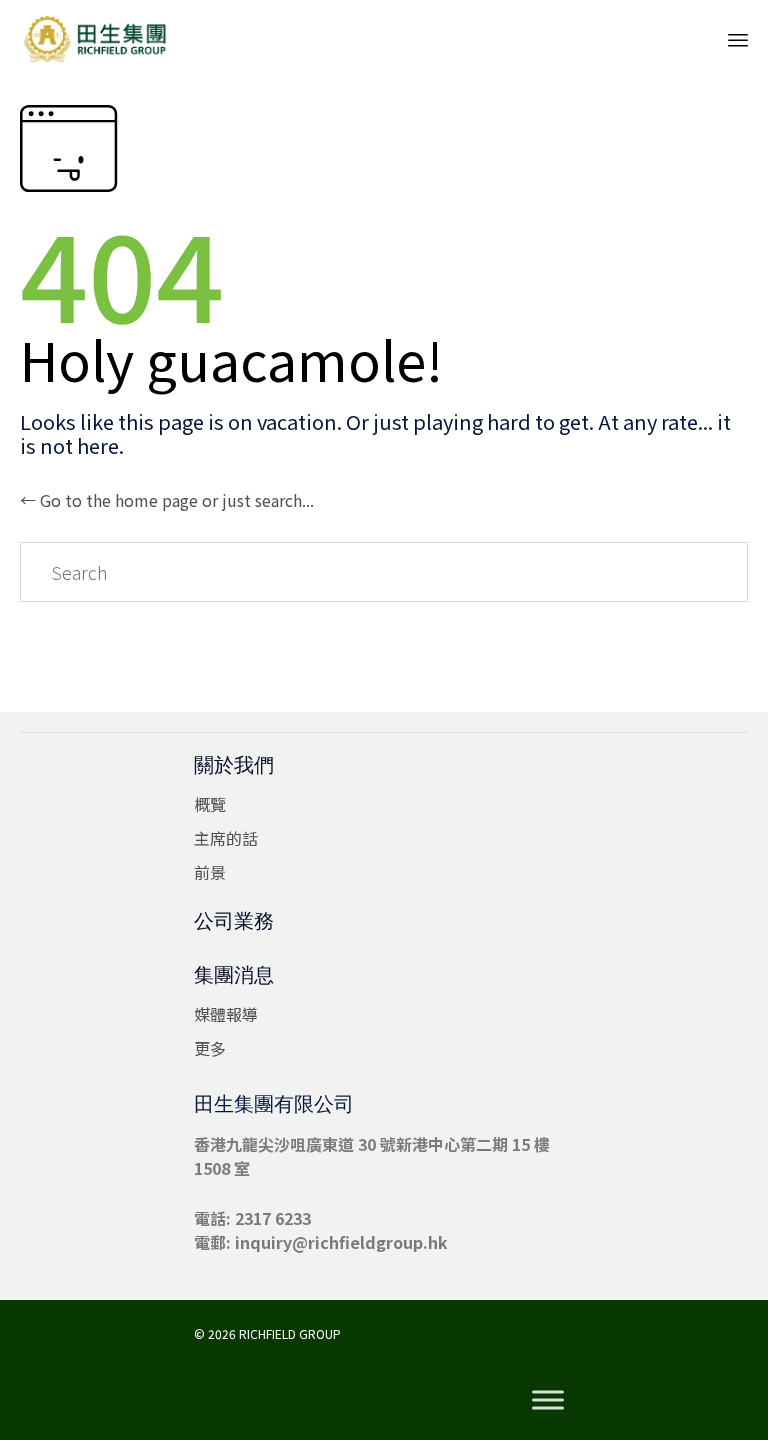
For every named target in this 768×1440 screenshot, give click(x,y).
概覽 (210, 804)
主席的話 (226, 838)
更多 (210, 1048)
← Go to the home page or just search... (167, 500)
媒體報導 (226, 1014)
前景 (210, 872)
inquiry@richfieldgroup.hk (341, 1242)
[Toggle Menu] (548, 1400)
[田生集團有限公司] (95, 37)
